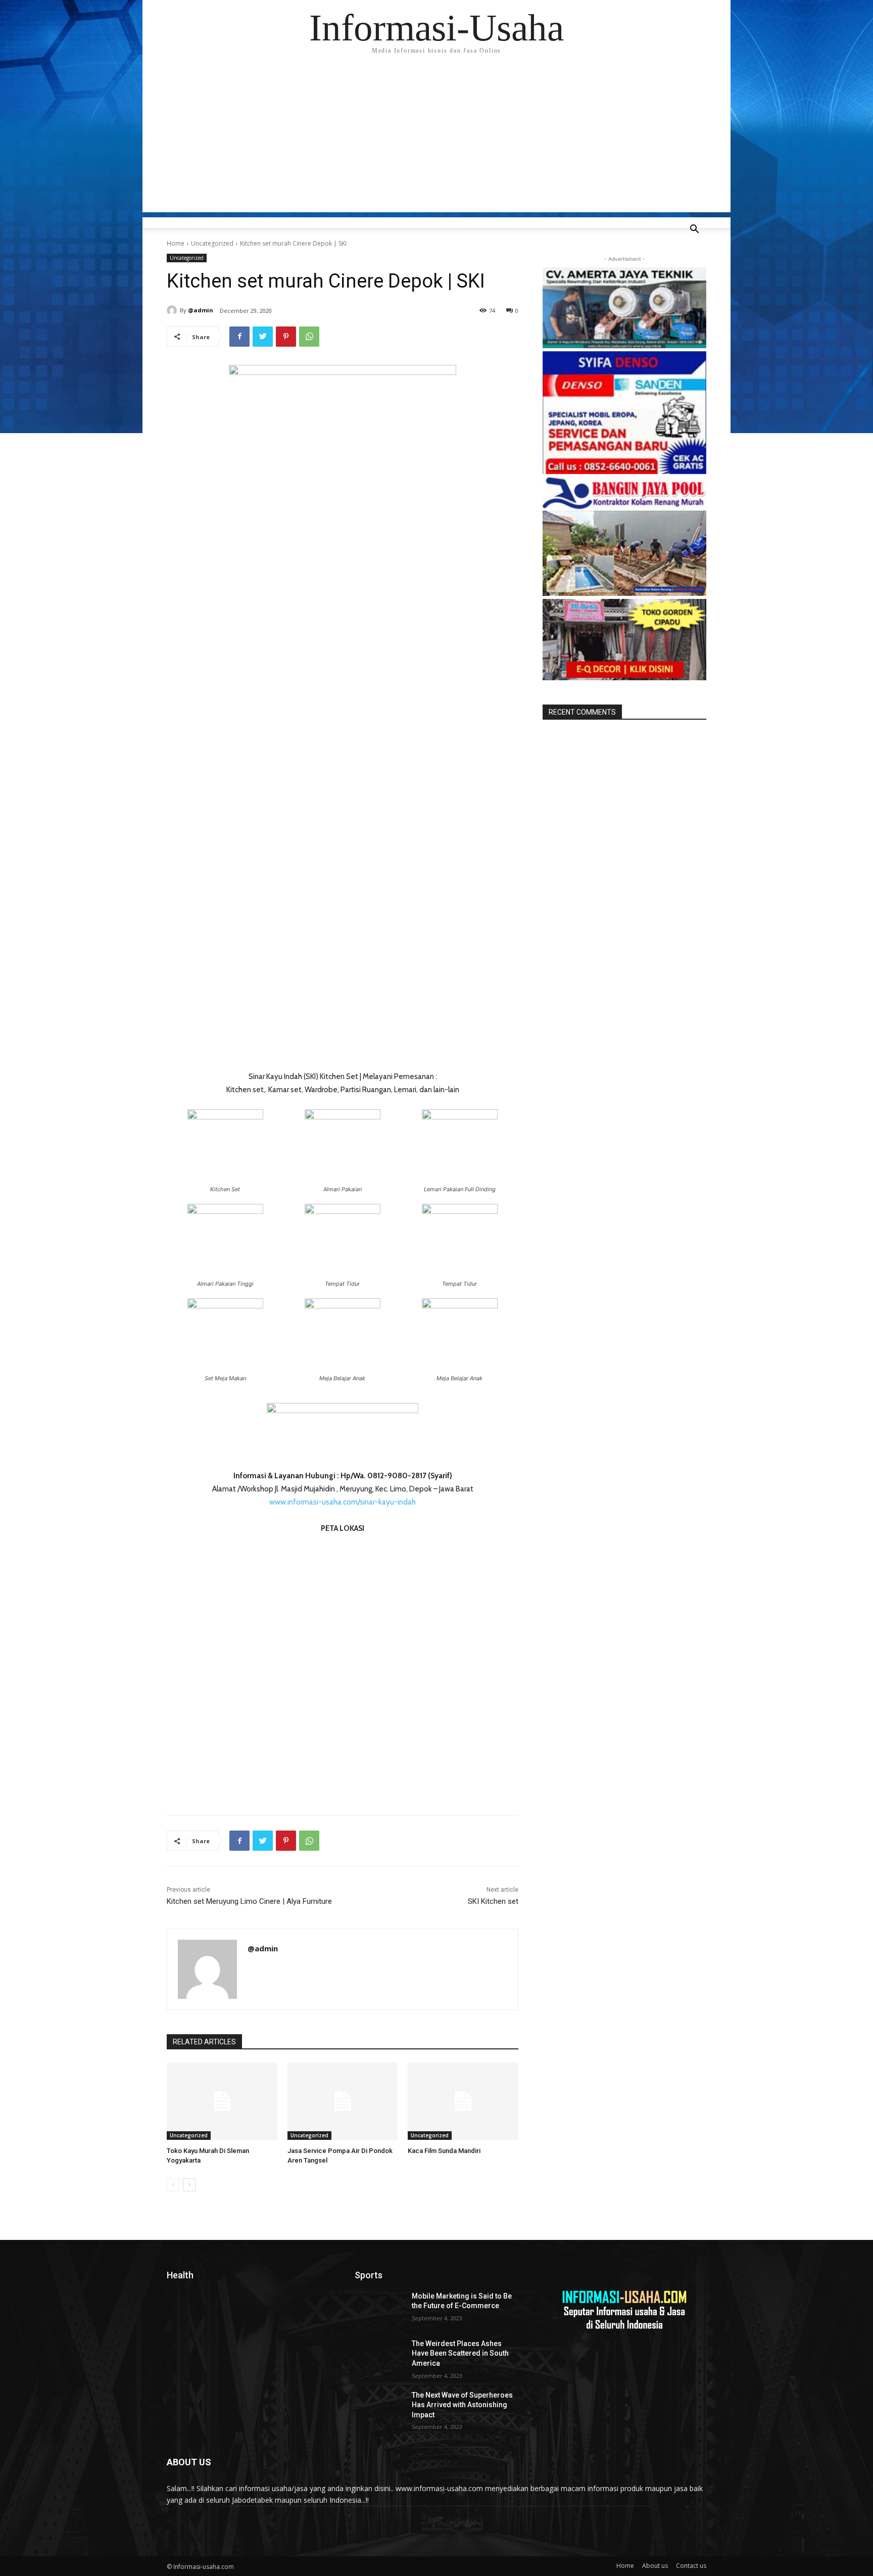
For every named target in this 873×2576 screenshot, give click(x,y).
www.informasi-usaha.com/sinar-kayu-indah (343, 1502)
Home (176, 243)
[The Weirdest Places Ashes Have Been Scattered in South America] (379, 2356)
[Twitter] (263, 337)
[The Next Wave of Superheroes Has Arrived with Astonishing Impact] (379, 2408)
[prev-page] (173, 2185)
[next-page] (189, 2185)
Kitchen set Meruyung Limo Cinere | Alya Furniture (249, 1901)
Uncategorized (212, 243)
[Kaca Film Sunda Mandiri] (463, 2101)
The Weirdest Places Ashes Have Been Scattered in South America (460, 2353)
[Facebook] (239, 337)
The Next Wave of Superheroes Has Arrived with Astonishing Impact (462, 2405)
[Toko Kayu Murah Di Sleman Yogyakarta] (222, 2101)
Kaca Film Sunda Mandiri (444, 2151)
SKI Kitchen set (493, 1901)
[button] (694, 230)
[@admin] (173, 310)
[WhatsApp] (309, 337)
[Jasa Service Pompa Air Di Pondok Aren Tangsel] (343, 2101)
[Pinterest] (286, 337)
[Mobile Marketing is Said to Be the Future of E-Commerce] (379, 2309)
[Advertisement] (437, 142)
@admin (201, 310)
